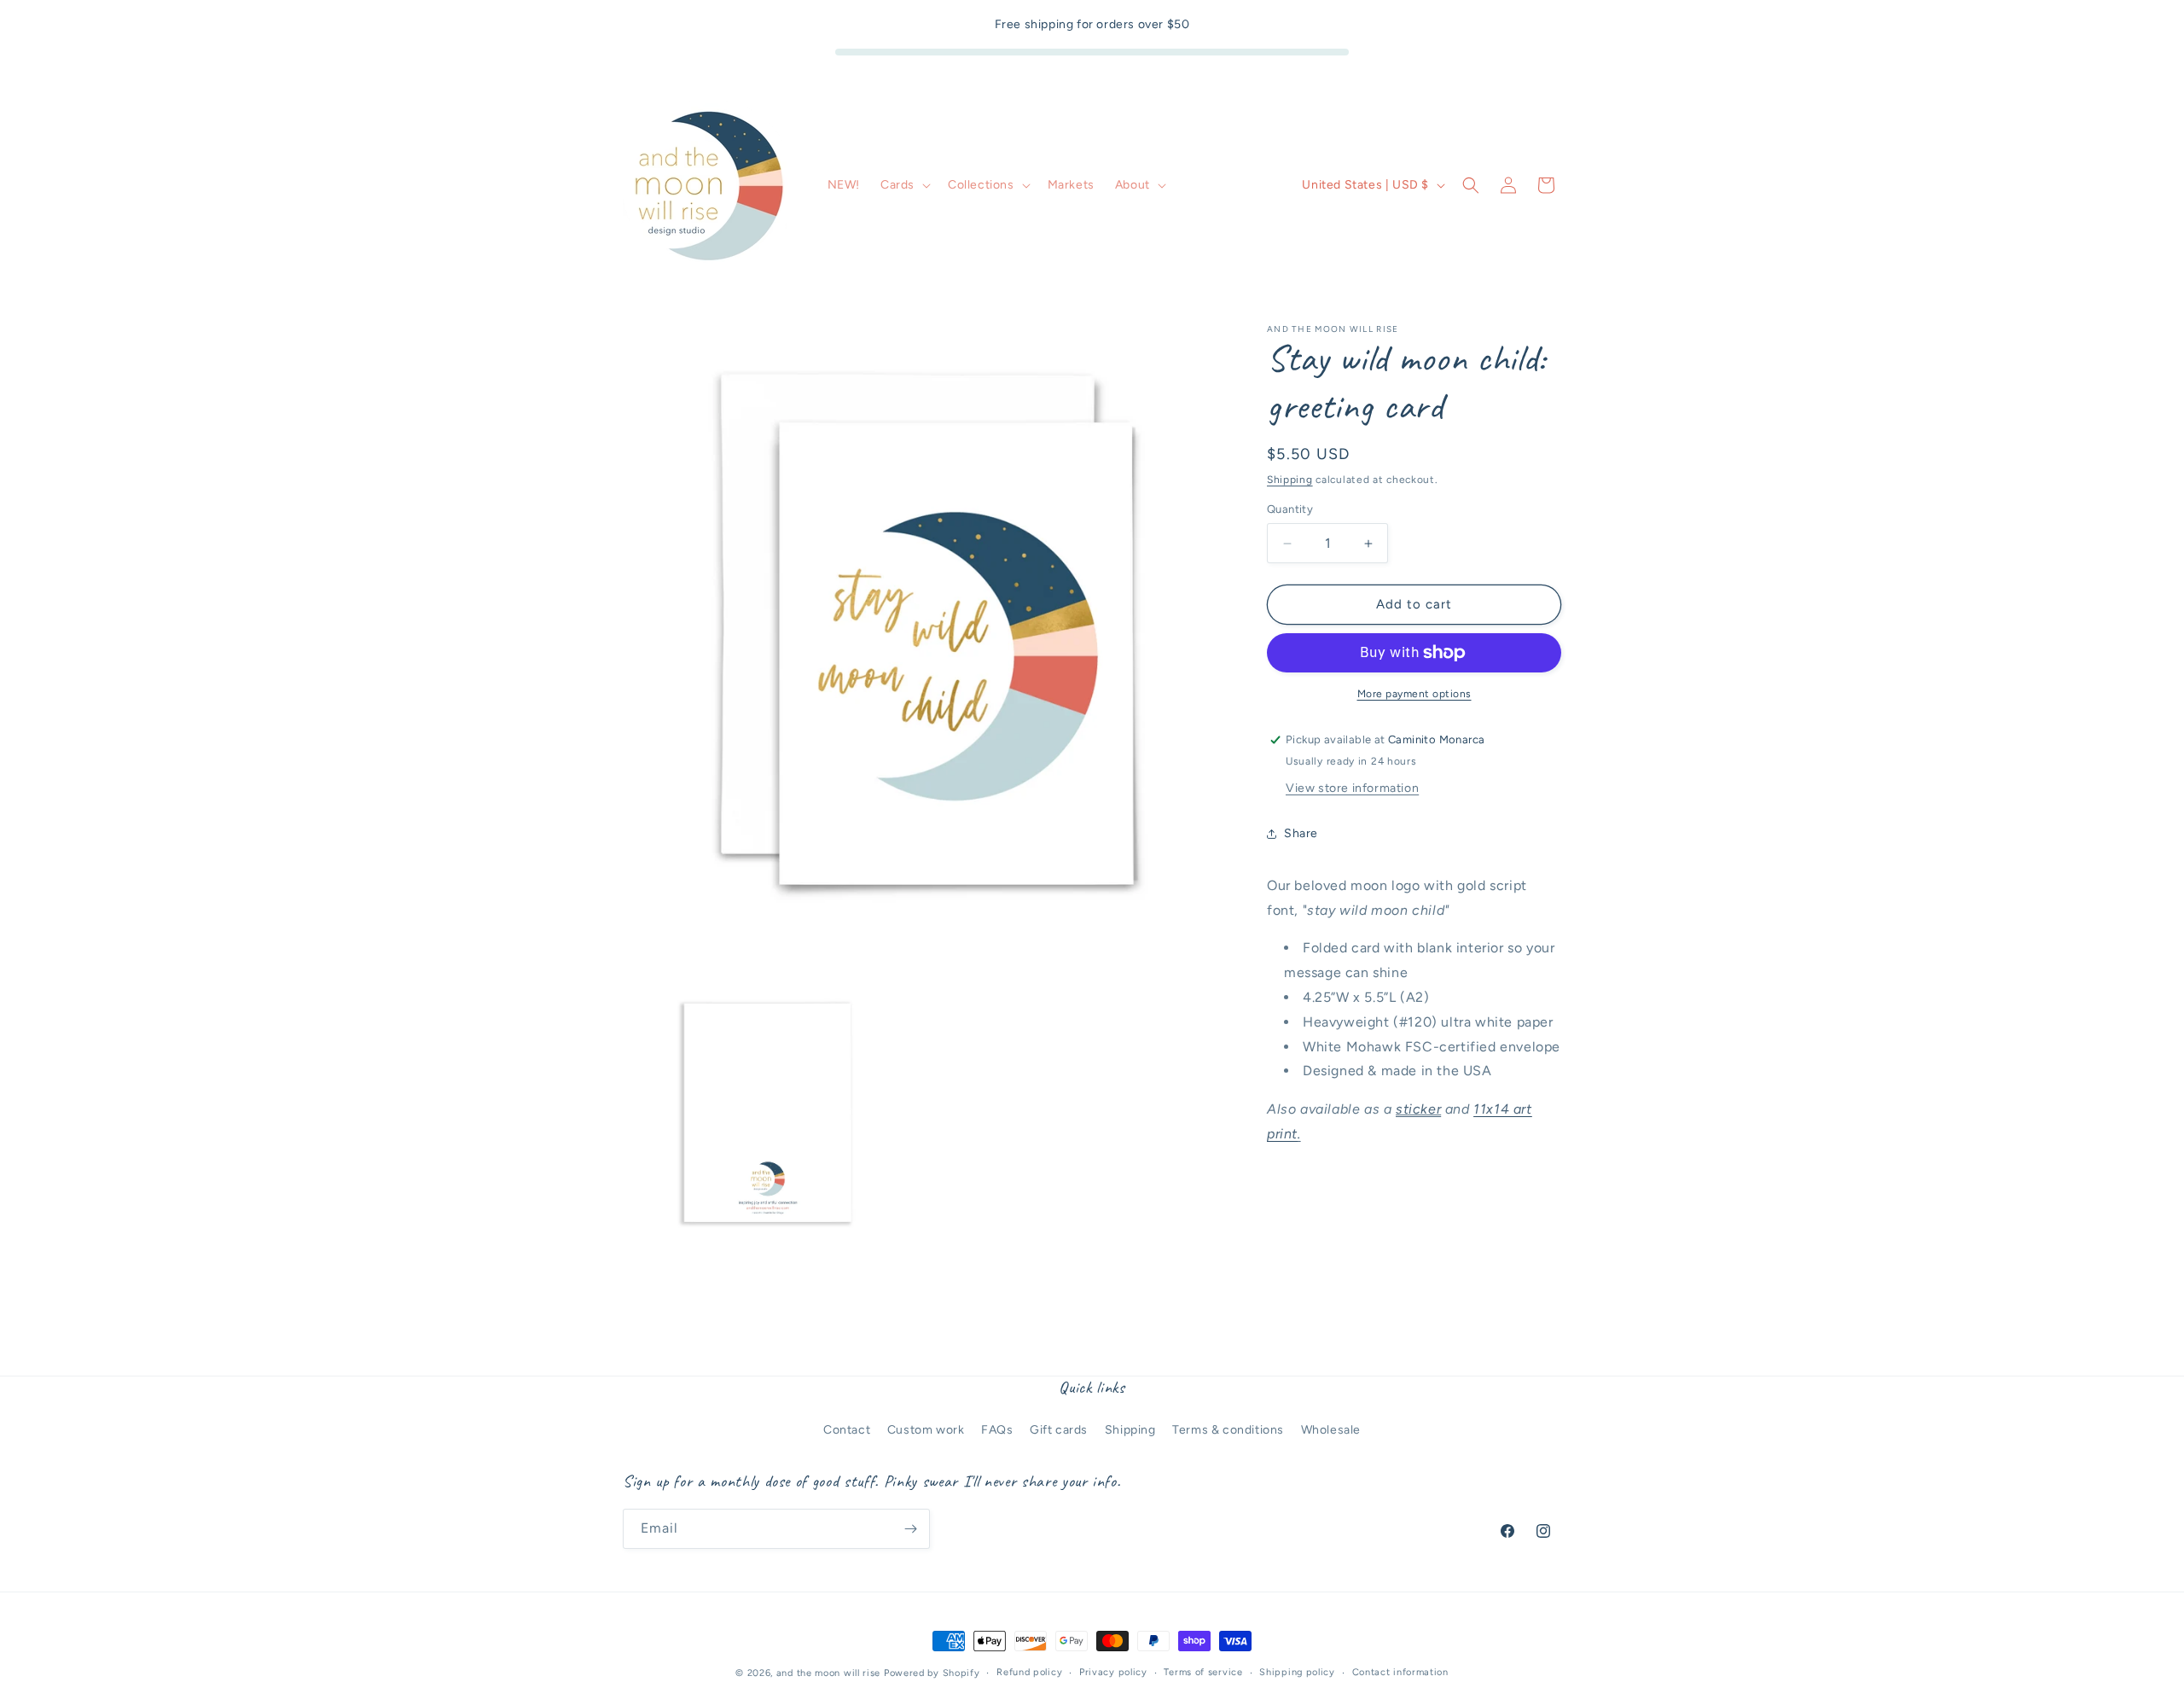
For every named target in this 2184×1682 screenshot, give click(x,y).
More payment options (1414, 694)
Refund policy (1029, 1672)
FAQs (997, 1430)
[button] (904, 185)
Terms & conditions (1228, 1430)
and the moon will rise (828, 1673)
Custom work (926, 1430)
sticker (1418, 1109)
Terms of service (1203, 1672)
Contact (847, 1430)
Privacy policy (1113, 1672)
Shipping (1290, 480)
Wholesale (1331, 1430)
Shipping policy (1297, 1672)
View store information (1352, 788)
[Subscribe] (910, 1529)
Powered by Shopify (932, 1673)
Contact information (1400, 1672)
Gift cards (1059, 1430)
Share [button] (1301, 833)
